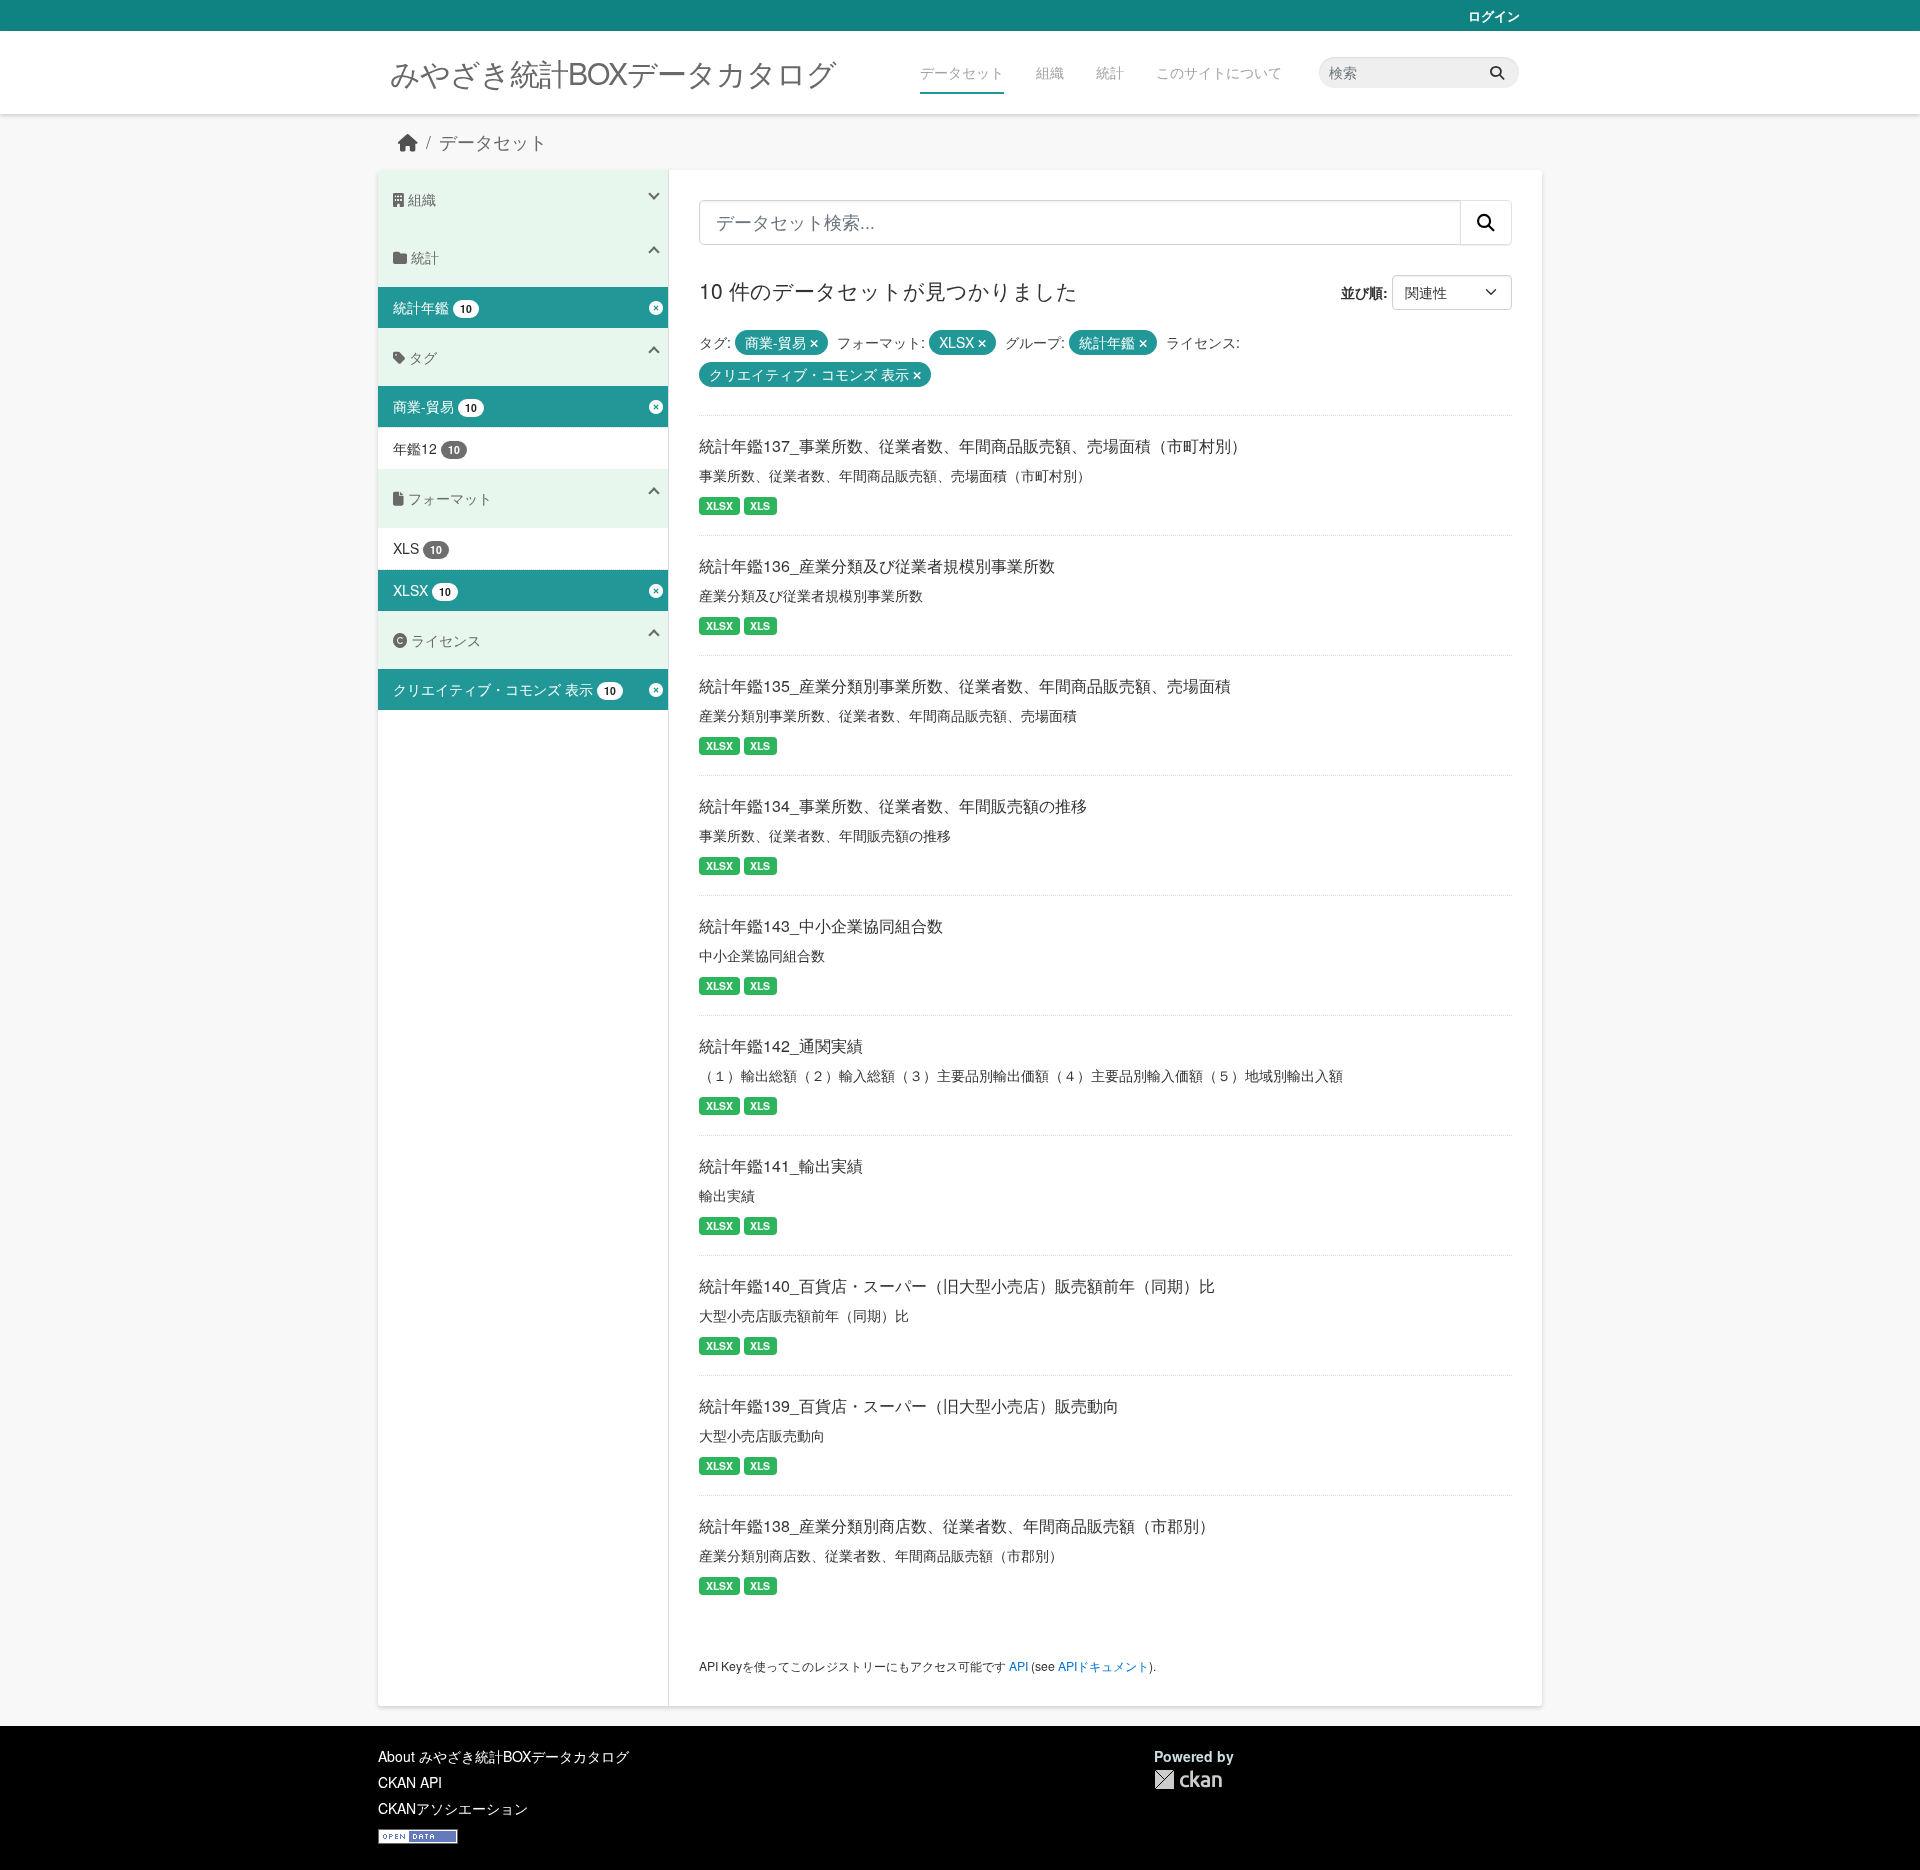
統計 (1110, 72)
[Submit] (1497, 72)
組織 (1050, 72)
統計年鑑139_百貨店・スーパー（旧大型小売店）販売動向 (909, 1405)
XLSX (719, 505)
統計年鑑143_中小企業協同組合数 (821, 925)
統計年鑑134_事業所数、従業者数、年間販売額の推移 (893, 805)
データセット (962, 72)
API (1018, 1665)
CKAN (1188, 1779)
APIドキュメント (1103, 1665)
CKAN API (410, 1782)
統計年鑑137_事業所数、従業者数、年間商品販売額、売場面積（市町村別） (973, 445)
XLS (760, 505)
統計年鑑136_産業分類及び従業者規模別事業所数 (877, 565)
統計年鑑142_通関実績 (781, 1045)
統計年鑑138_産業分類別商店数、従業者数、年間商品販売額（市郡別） (957, 1525)
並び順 (1362, 292)
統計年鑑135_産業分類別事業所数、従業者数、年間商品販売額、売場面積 (965, 685)
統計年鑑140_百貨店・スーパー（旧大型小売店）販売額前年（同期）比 (957, 1285)
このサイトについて (1219, 72)
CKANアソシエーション (453, 1808)
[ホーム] (408, 141)
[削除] (814, 343)
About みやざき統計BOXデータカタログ (503, 1756)
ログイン (1494, 15)
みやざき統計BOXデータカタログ (613, 72)
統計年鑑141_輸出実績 (781, 1165)
